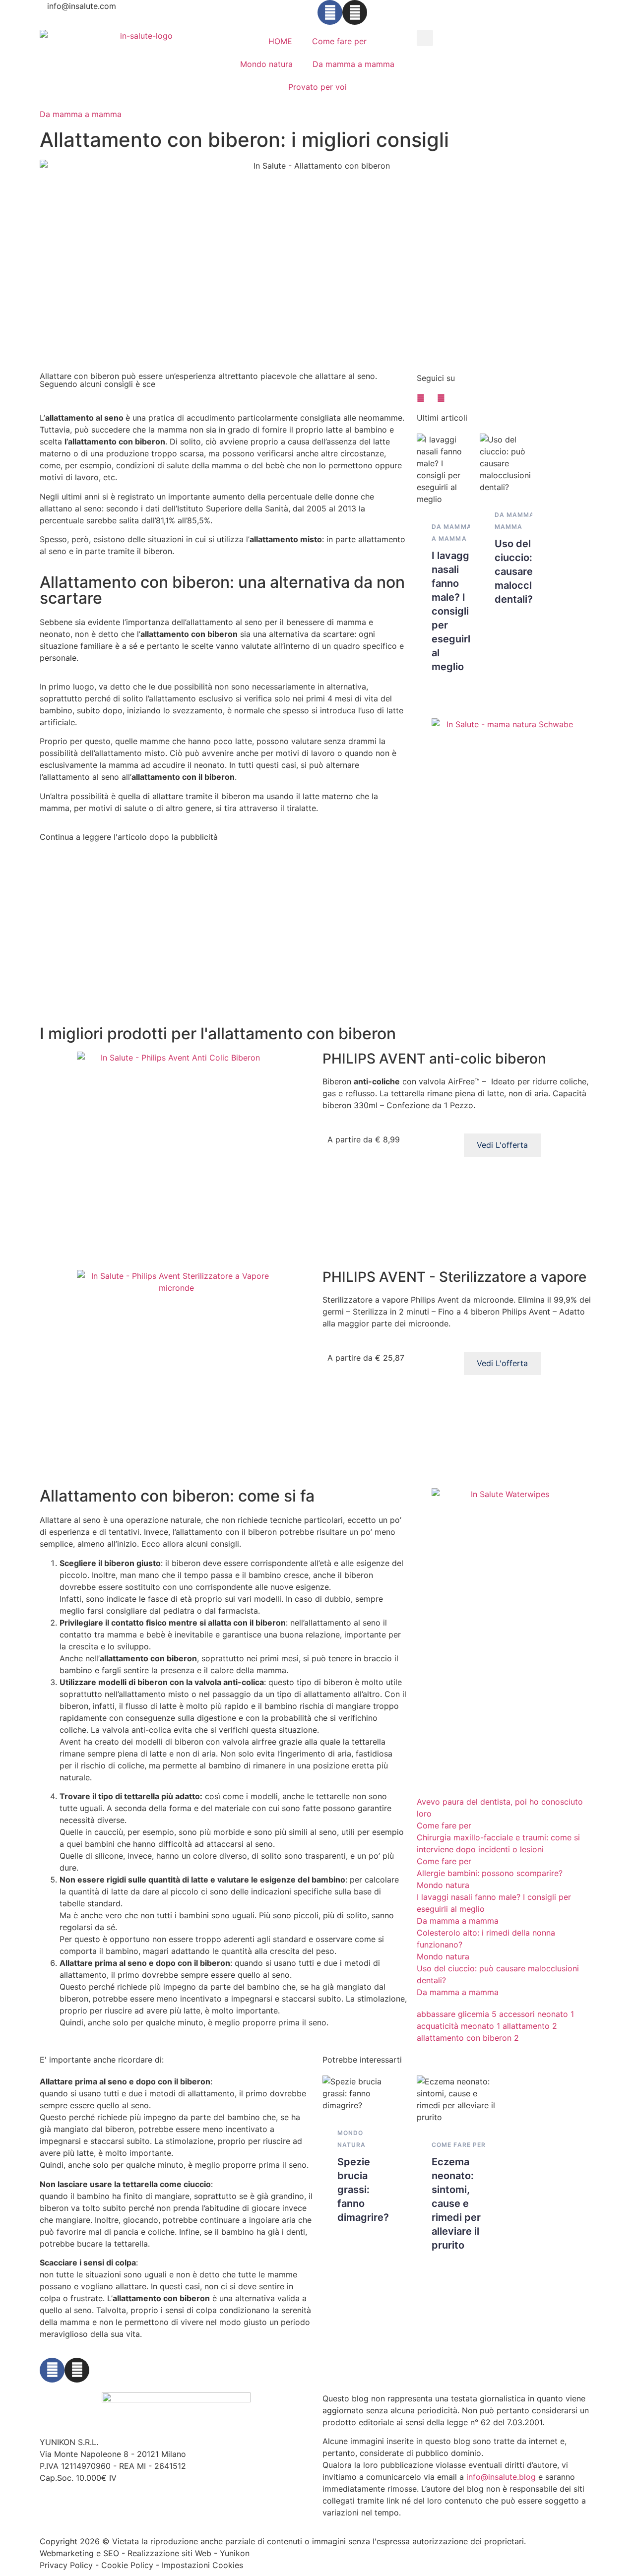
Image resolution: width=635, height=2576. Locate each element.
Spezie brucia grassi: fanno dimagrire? (363, 2190)
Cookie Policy (127, 2565)
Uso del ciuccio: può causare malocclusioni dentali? (527, 571)
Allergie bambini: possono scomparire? (490, 1873)
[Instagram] (355, 12)
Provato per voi (317, 87)
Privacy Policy (66, 2565)
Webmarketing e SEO (79, 2553)
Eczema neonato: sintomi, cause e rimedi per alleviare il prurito (456, 2203)
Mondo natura (266, 64)
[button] (425, 38)
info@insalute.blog (501, 2477)
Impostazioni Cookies (202, 2565)
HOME (280, 41)
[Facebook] (330, 12)
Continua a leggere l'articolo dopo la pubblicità (129, 837)
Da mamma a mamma (353, 64)
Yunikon (235, 2553)
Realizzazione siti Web (169, 2553)
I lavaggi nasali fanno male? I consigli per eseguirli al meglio (452, 611)
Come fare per (339, 41)
